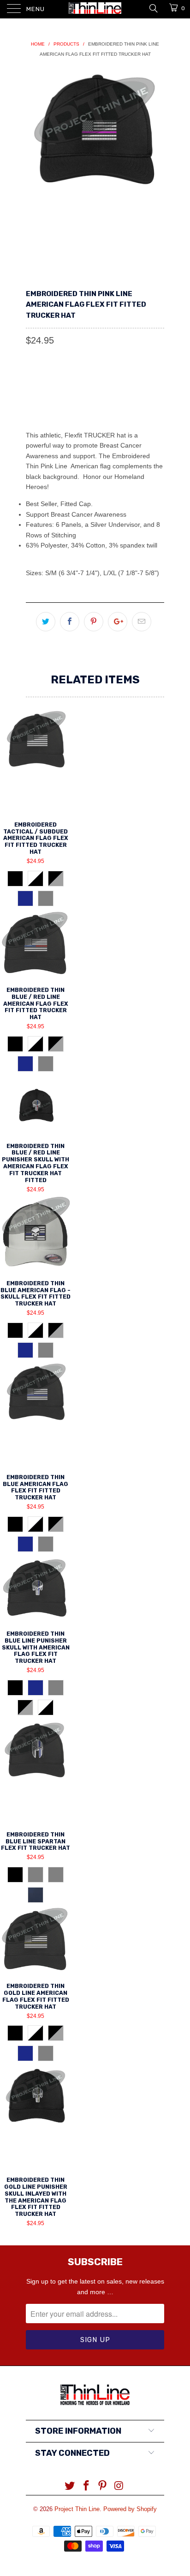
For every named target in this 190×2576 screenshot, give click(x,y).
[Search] (153, 8)
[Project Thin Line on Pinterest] (103, 2486)
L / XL (68, 382)
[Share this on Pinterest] (94, 622)
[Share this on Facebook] (70, 622)
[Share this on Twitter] (46, 622)
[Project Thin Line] (95, 9)
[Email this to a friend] (142, 622)
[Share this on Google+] (118, 622)
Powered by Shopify (130, 2509)
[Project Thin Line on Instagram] (119, 2486)
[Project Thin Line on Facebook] (86, 2486)
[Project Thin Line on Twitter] (70, 2486)
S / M (38, 382)
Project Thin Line (77, 2509)
